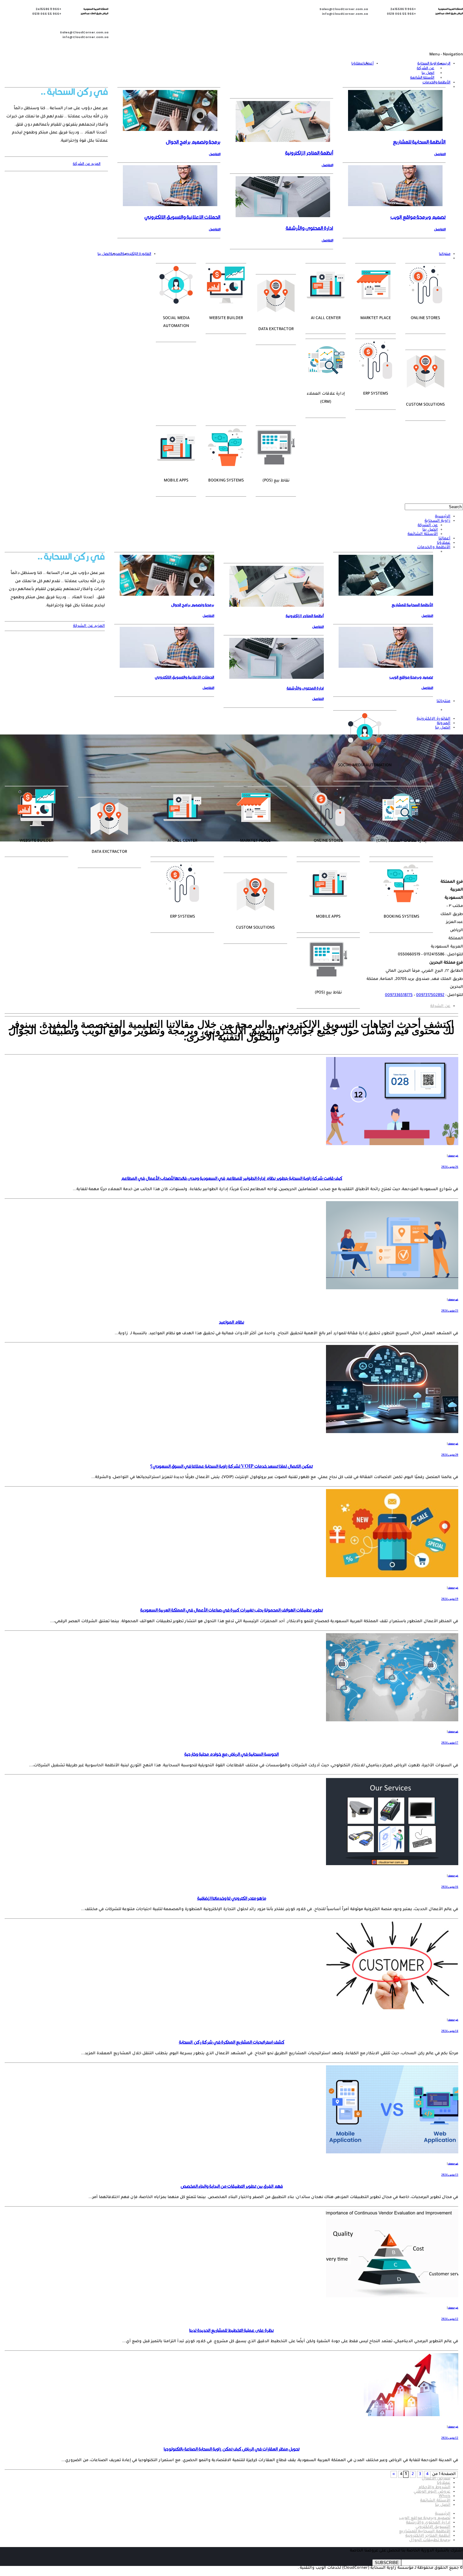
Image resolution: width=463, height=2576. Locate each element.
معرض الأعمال (436, 2479)
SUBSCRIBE (387, 2563)
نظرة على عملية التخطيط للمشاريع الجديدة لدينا (231, 2330)
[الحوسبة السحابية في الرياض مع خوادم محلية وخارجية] (392, 1721)
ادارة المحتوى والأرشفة (428, 2523)
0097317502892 (430, 995)
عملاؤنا (357, 63)
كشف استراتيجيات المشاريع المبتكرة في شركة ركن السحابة (232, 2042)
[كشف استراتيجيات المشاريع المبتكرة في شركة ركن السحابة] (392, 2009)
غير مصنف (453, 1156)
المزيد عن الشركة (87, 164)
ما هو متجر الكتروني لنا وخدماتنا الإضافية (232, 1898)
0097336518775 (399, 995)
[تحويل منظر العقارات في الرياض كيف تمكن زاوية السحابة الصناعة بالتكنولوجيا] (411, 2416)
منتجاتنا (445, 254)
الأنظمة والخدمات (436, 82)
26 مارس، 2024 (450, 1167)
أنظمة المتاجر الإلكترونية (428, 2536)
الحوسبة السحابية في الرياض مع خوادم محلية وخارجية (231, 1754)
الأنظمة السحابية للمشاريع (425, 2532)
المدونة (116, 254)
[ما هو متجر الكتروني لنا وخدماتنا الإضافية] (392, 1865)
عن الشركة (426, 68)
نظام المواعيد (231, 1322)
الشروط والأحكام (434, 2488)
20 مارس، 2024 (450, 1455)
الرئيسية (444, 63)
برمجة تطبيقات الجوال (430, 2540)
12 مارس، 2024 (450, 2319)
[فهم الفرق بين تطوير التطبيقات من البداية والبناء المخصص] (392, 2153)
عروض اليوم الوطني (432, 2492)
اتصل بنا (428, 73)
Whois (445, 2496)
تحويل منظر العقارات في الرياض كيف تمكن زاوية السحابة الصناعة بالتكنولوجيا (232, 2449)
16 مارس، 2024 (450, 1887)
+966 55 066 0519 (401, 14)
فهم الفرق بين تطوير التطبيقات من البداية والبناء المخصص (232, 2186)
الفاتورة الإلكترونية (137, 254)
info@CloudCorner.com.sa (345, 14)
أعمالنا (369, 63)
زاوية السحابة (427, 63)
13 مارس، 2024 (450, 2175)
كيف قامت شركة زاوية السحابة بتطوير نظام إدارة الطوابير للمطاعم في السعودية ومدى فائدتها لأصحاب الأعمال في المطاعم (232, 1178)
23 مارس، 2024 (450, 1311)
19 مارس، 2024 (450, 1599)
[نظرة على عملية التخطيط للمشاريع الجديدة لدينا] (392, 2297)
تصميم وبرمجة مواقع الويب (425, 2518)
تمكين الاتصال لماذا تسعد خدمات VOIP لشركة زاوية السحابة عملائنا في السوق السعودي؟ (231, 1466)
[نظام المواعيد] (392, 1289)
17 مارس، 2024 (450, 1743)
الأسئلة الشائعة (422, 78)
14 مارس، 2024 (450, 2031)
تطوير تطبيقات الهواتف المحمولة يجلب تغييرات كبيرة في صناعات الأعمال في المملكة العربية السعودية (231, 1610)
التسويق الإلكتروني (433, 2527)
